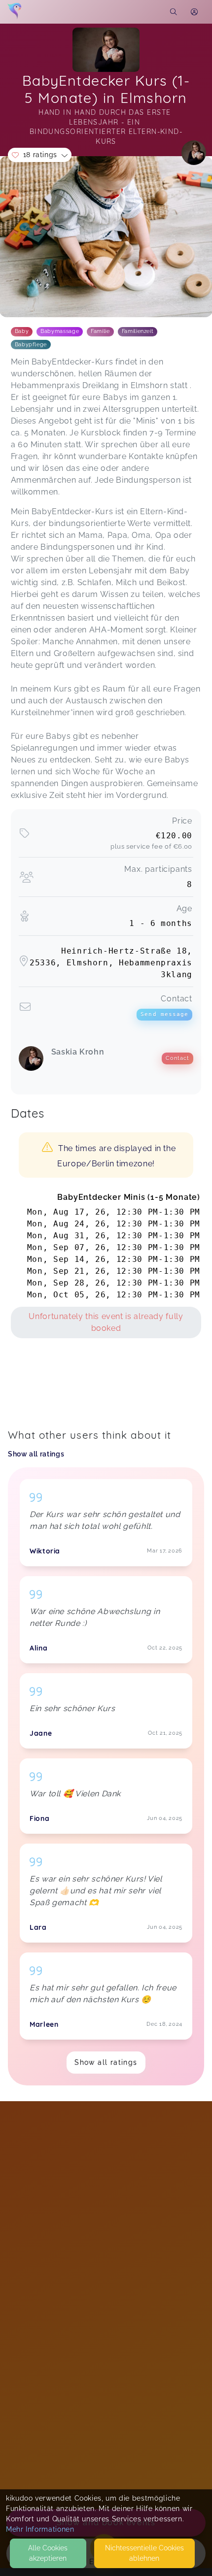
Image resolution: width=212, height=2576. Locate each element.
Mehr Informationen (40, 2529)
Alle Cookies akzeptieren (48, 2553)
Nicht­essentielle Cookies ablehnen (144, 2553)
